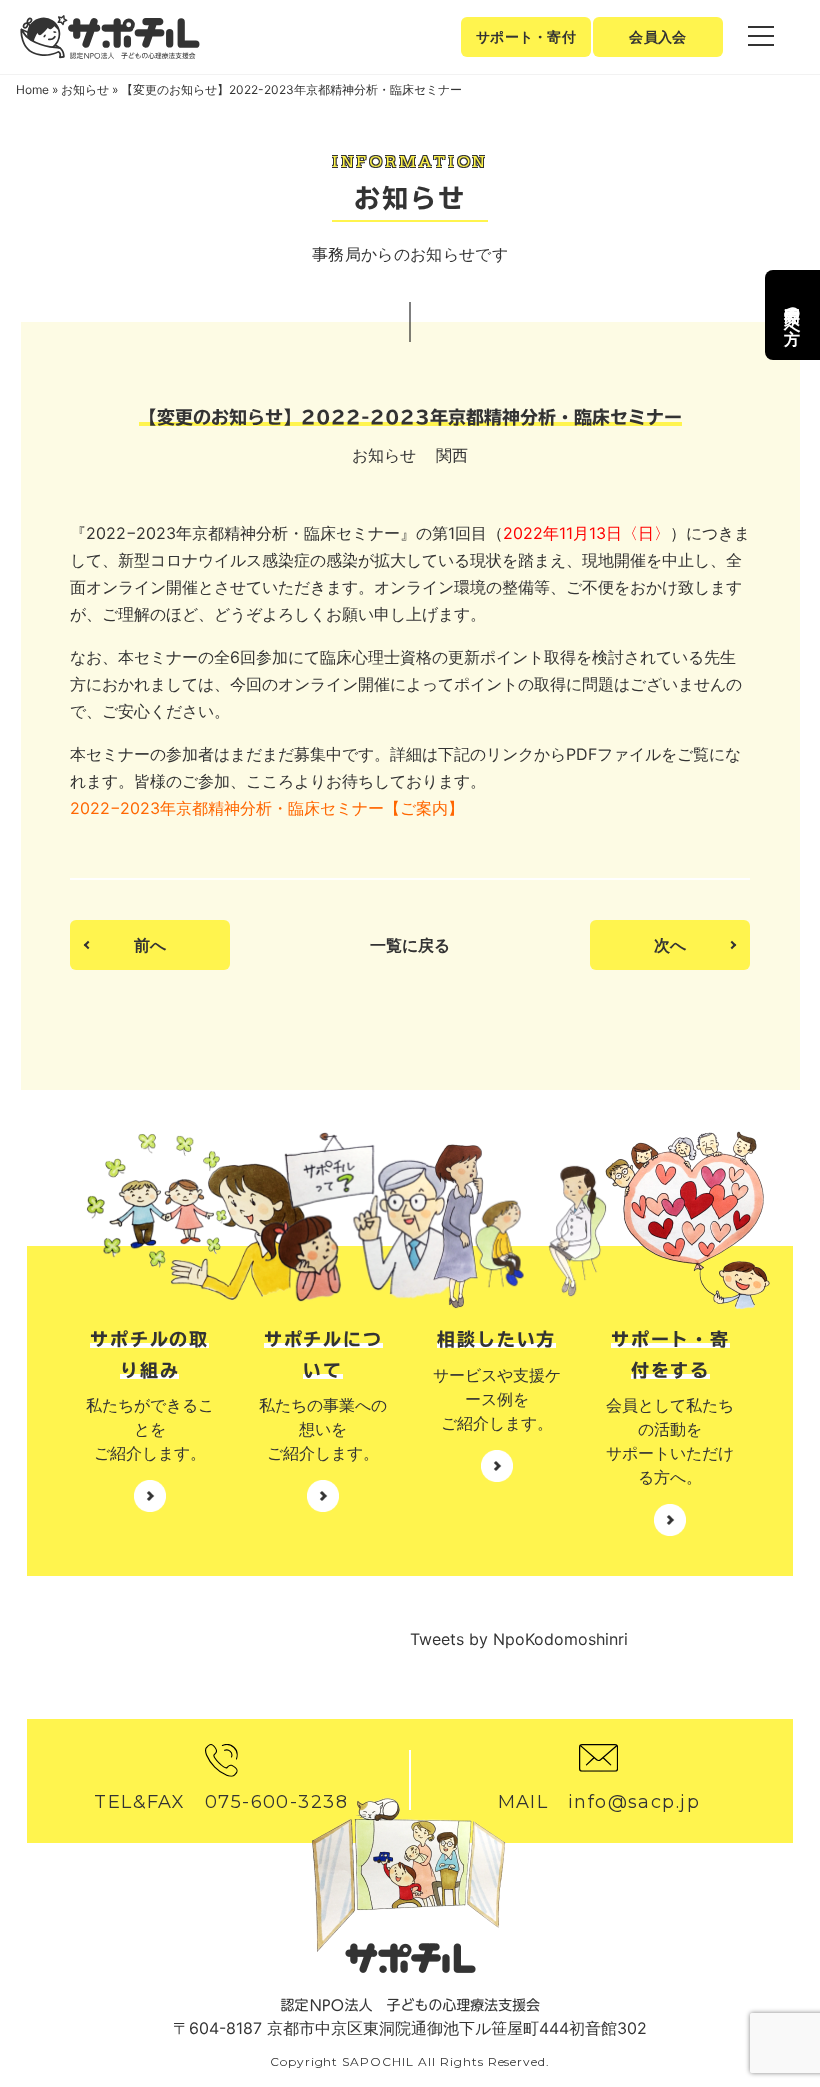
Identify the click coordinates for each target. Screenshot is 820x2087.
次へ (670, 945)
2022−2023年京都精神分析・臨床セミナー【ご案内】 (267, 808)
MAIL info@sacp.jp (599, 1802)
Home (32, 89)
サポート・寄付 (526, 36)
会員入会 (657, 36)
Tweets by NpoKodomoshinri (519, 1639)
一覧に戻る (410, 945)
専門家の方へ (793, 315)
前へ (150, 945)
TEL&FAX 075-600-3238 (221, 1802)
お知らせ (85, 89)
